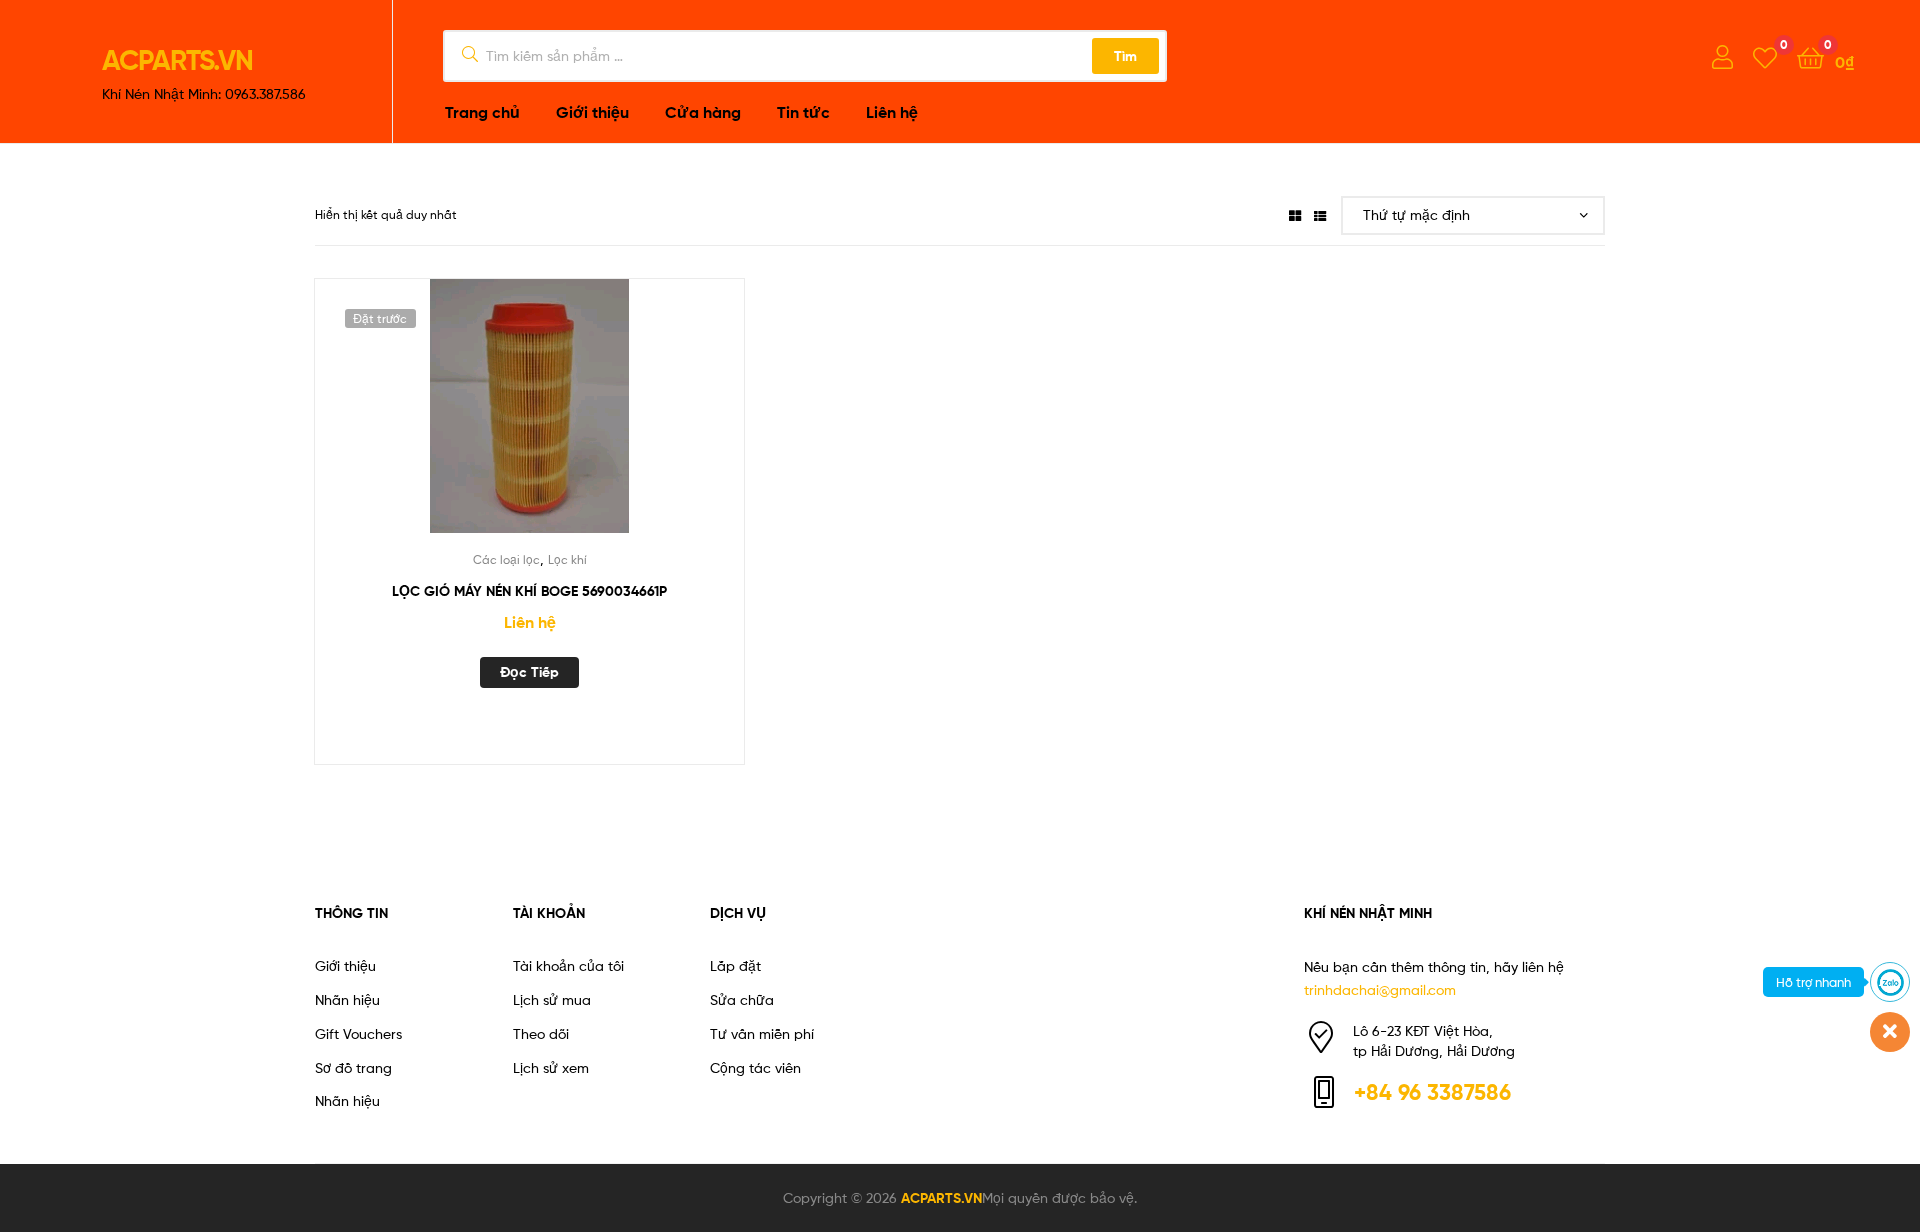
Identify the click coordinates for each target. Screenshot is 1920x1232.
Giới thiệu (345, 965)
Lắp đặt (735, 965)
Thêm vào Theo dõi (480, 418)
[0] (1765, 56)
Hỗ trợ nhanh (1813, 982)
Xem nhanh (578, 418)
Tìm (1125, 56)
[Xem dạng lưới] (1295, 214)
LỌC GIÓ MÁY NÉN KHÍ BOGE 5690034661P (529, 591)
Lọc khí (567, 559)
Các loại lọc (506, 559)
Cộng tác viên (755, 1067)
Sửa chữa (742, 999)
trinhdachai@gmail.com (1380, 989)
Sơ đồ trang (353, 1067)
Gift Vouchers (358, 1033)
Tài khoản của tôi (568, 965)
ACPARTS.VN (177, 60)
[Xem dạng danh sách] (1320, 214)
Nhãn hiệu (347, 999)
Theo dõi (541, 1033)
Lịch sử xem (551, 1067)
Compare (529, 418)
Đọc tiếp (529, 672)
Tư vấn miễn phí (762, 1033)
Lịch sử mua (552, 999)
